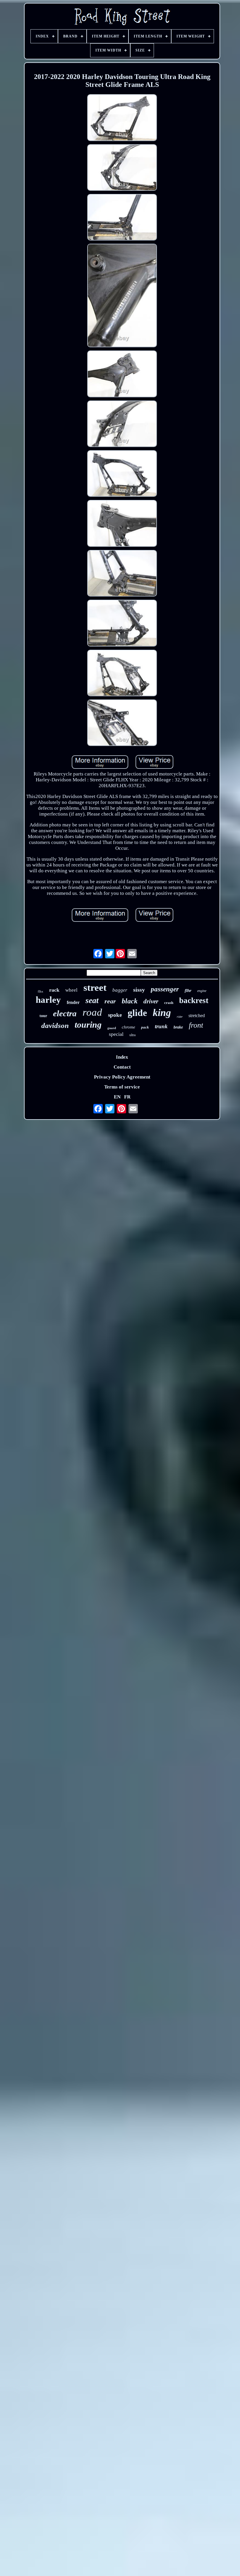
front (196, 1025)
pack (145, 1027)
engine (202, 991)
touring (88, 1025)
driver (151, 1001)
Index (122, 1057)
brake (178, 1027)
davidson (55, 1025)
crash (169, 1003)
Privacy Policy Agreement (122, 1077)
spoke (115, 1015)
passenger (165, 989)
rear (110, 1001)
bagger (120, 990)
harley (48, 1000)
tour (43, 1016)
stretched (197, 1016)
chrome (128, 1027)
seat (92, 1000)
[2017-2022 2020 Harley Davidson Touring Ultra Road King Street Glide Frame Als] (122, 118)
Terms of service (122, 1087)
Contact (122, 1067)
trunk (161, 1026)
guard (112, 1028)
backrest (194, 1000)
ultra (132, 1035)
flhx (41, 991)
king (162, 1013)
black (130, 1001)
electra (65, 1013)
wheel (71, 990)
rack (54, 990)
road (92, 1012)
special (116, 1034)
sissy (139, 990)
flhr (188, 990)
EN (117, 1097)
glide (137, 1013)
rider (180, 1017)
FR (127, 1097)
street (95, 988)
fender (73, 1002)
